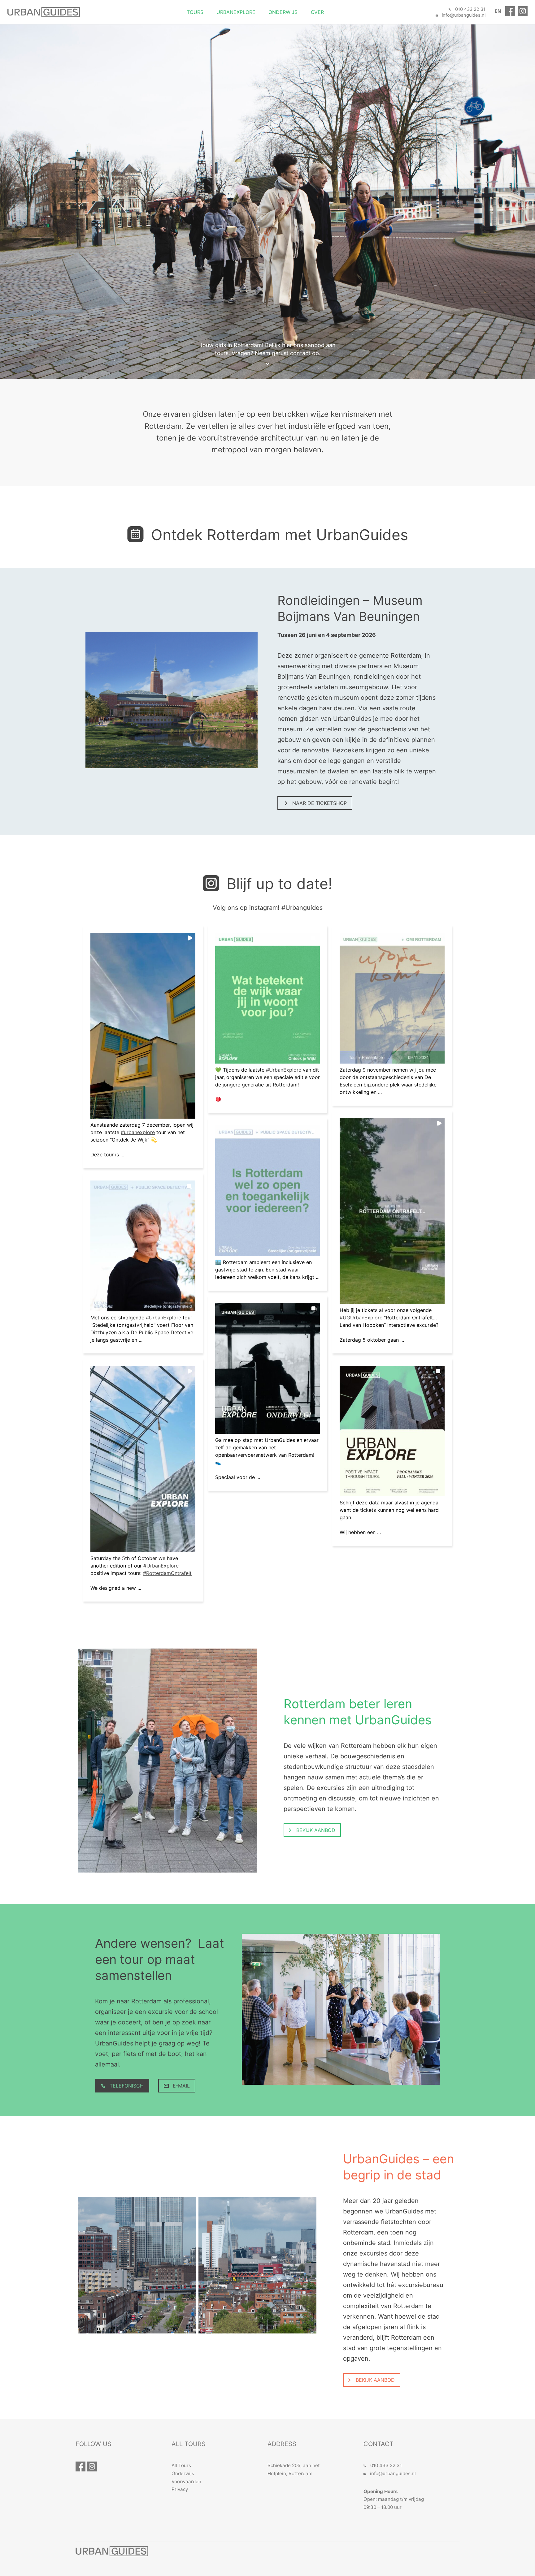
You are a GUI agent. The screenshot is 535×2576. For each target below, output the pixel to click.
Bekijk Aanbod (315, 1830)
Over (317, 12)
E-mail (181, 2086)
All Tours (181, 2465)
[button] (143, 1026)
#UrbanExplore (163, 1318)
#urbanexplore (138, 1132)
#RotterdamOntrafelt (167, 1573)
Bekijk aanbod (374, 2380)
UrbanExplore (236, 12)
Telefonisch (126, 2086)
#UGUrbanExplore (361, 1318)
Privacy (180, 2489)
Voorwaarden (186, 2481)
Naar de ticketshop (319, 803)
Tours (195, 12)
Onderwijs (283, 12)
